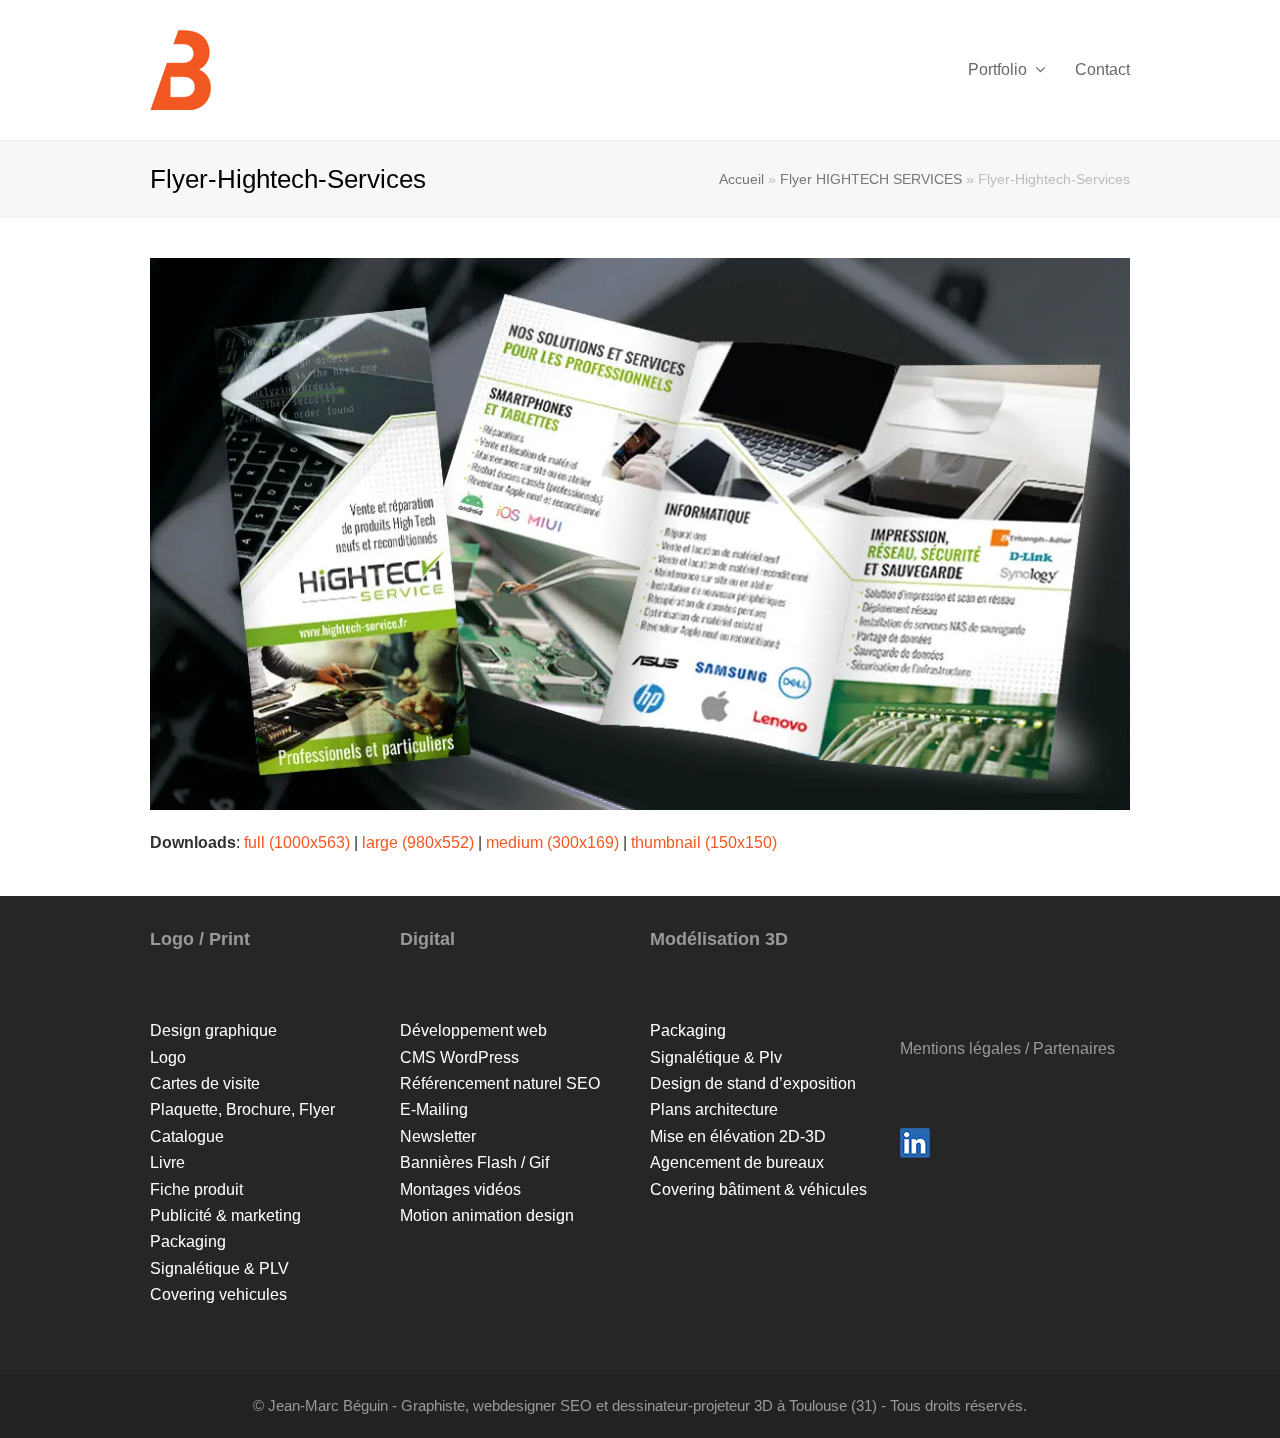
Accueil (741, 179)
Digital (427, 939)
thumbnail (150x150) (704, 842)
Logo (172, 939)
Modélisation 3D (719, 939)
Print (229, 939)
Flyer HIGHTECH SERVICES (871, 179)
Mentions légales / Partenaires (1007, 1048)
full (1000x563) (297, 842)
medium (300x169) (552, 842)
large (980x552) (418, 842)
